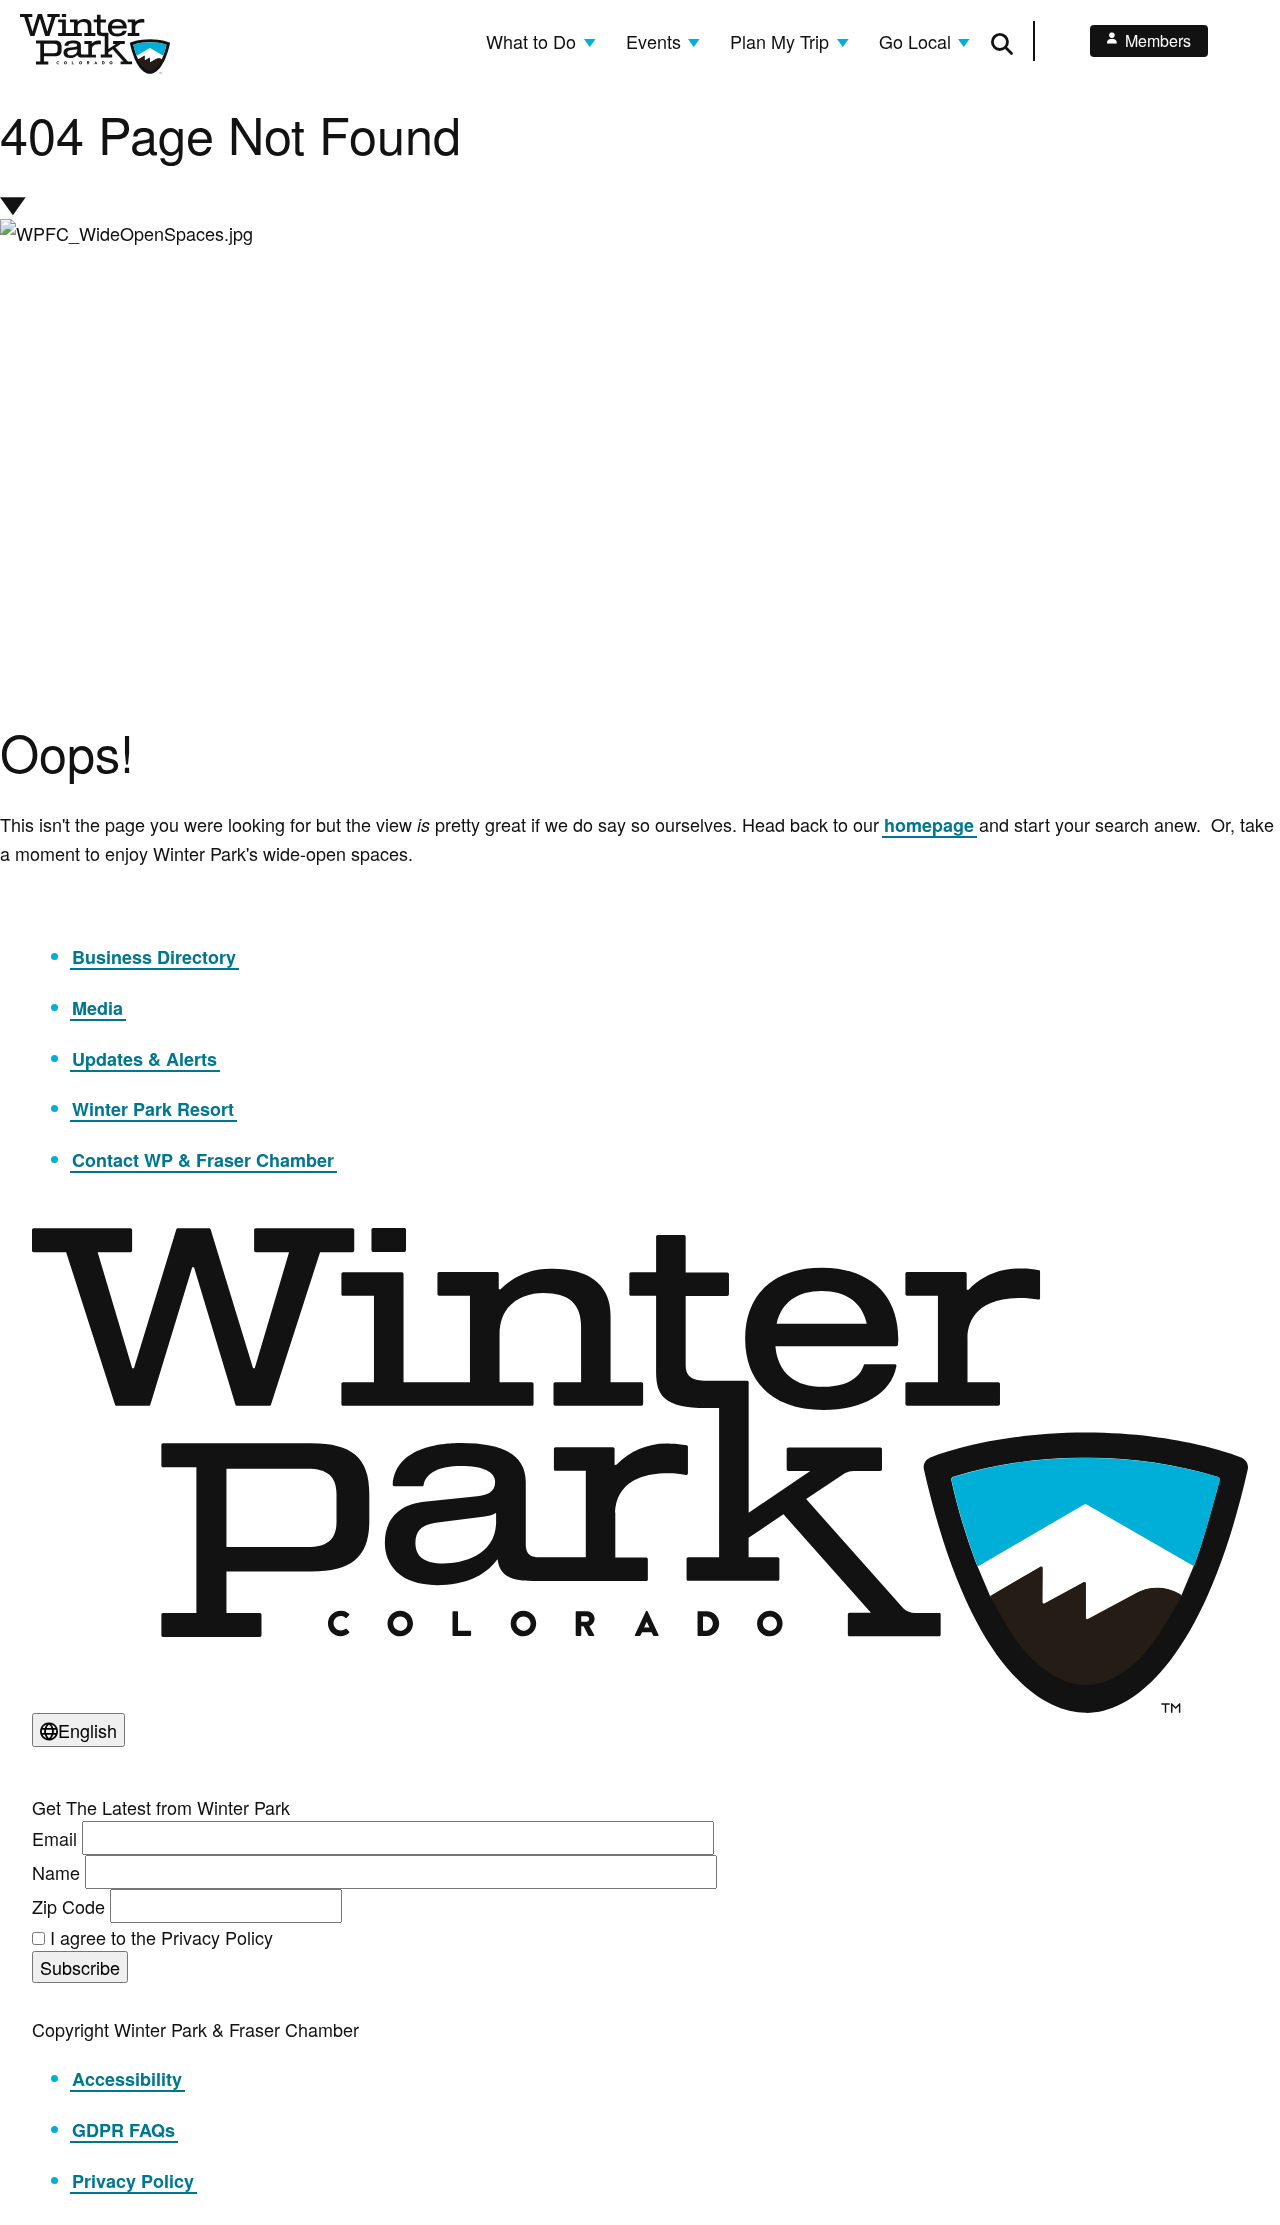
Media (97, 1008)
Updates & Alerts (144, 1059)
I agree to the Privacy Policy (161, 1937)
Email (54, 1838)
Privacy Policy (133, 2181)
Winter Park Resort (153, 1109)
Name (56, 1872)
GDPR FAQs (123, 2130)
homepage (929, 825)
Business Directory (154, 957)
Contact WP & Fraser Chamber (203, 1160)
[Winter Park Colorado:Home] (95, 44)
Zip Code (68, 1906)
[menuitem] (540, 41)
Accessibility (127, 2079)
